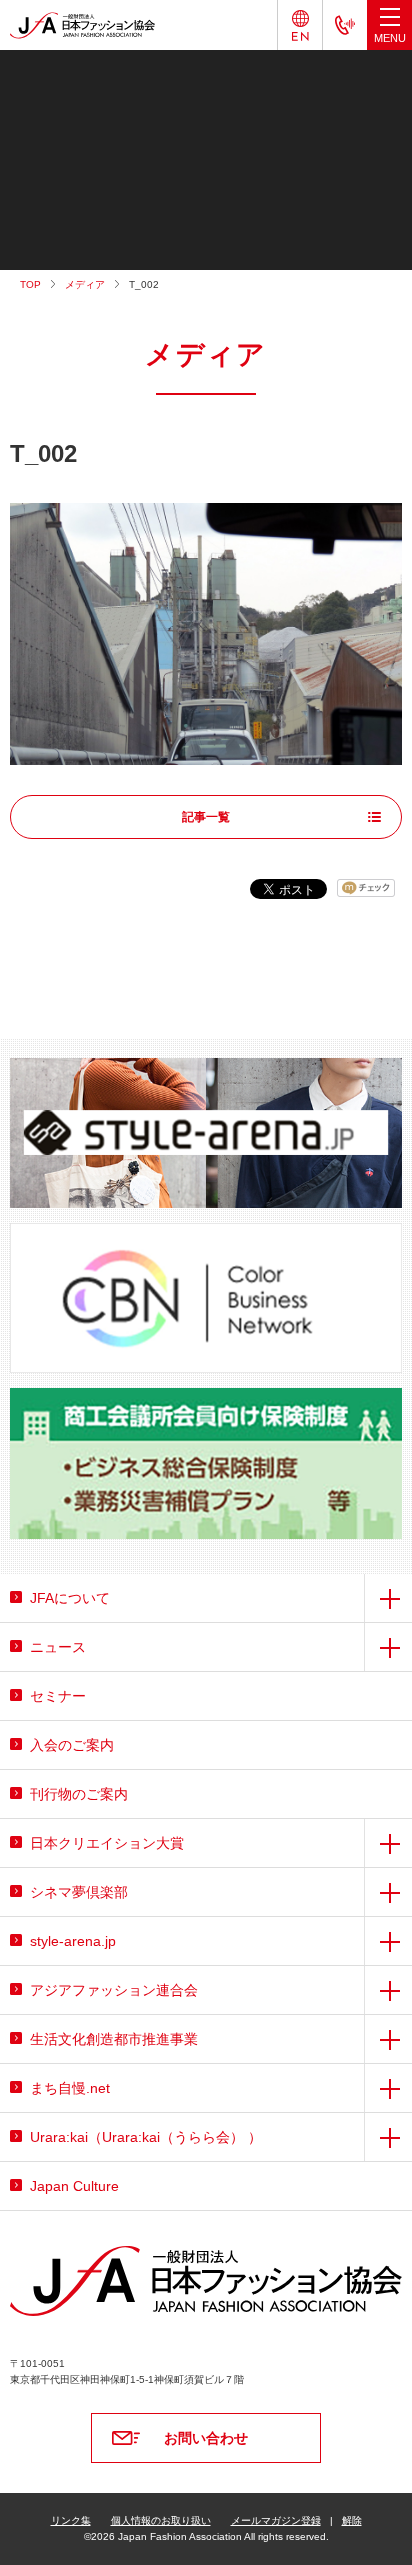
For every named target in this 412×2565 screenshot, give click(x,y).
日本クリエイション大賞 (107, 1843)
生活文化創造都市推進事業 (114, 2039)
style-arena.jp (73, 1941)
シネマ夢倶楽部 (79, 1892)
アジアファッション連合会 (114, 1990)
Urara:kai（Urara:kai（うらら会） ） (146, 2137)
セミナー (58, 1696)
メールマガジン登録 (276, 2520)
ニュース (58, 1647)
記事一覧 (206, 817)
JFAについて (70, 1598)
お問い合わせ (206, 2438)
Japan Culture (74, 2186)
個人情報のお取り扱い (161, 2520)
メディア (85, 284)
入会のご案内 (72, 1745)
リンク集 (71, 2520)
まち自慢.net (70, 2088)
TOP (30, 284)
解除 (352, 2520)
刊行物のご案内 (79, 1794)
